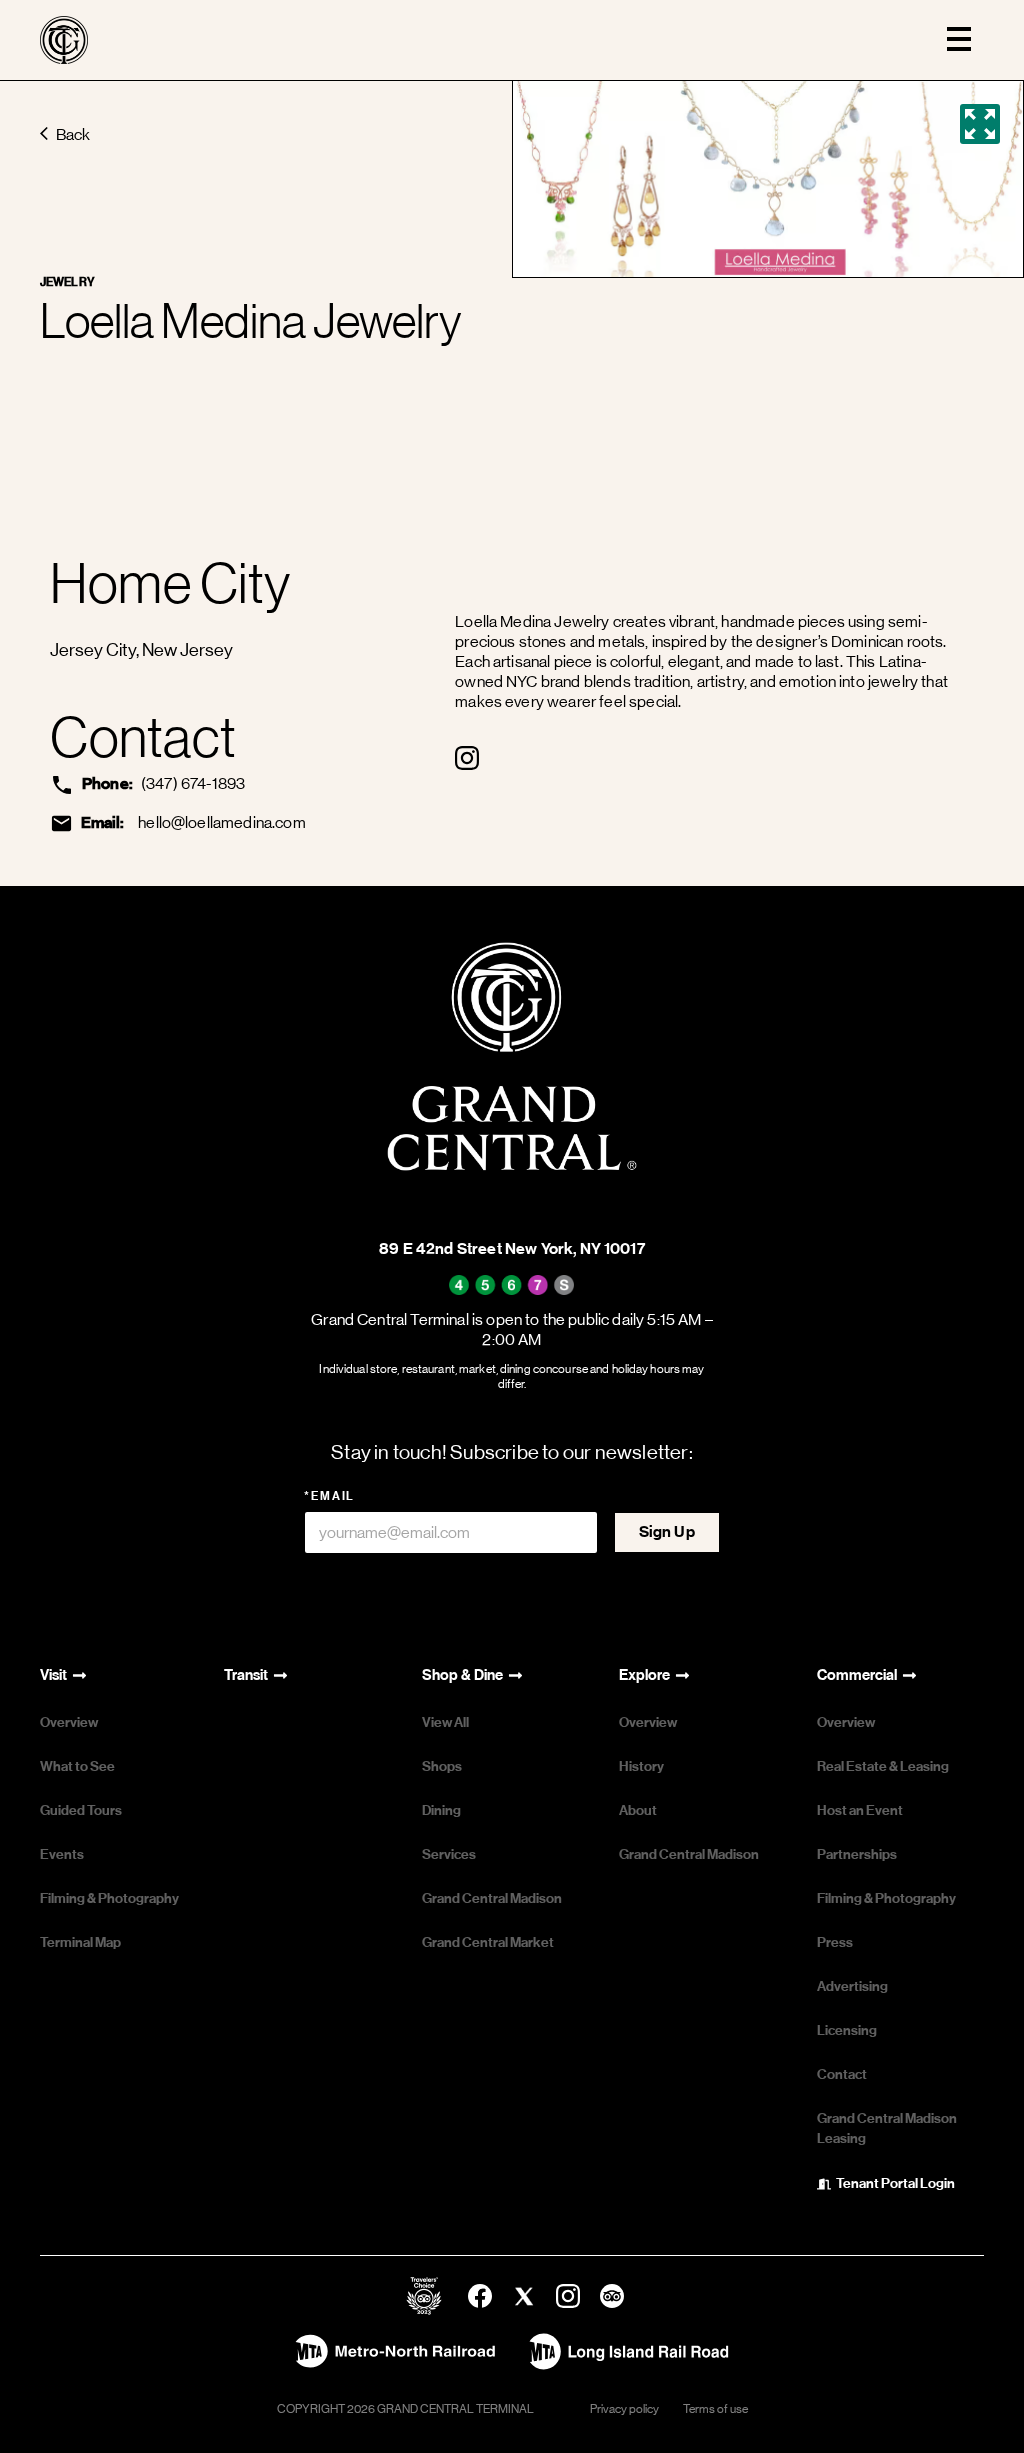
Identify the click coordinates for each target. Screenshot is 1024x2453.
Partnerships (857, 1854)
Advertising (852, 1986)
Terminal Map (80, 1942)
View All (445, 1722)
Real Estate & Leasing (883, 1766)
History (641, 1766)
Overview (69, 1722)
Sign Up (667, 1531)
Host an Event (860, 1810)
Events (62, 1854)
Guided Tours (81, 1810)
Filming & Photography (109, 1898)
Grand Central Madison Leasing (887, 2128)
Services (449, 1854)
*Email (329, 1496)
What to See (77, 1766)
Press (835, 1942)
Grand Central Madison (492, 1898)
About (638, 1810)
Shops (442, 1766)
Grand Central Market (488, 1942)
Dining (441, 1810)
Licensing (847, 2030)
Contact (842, 2074)
